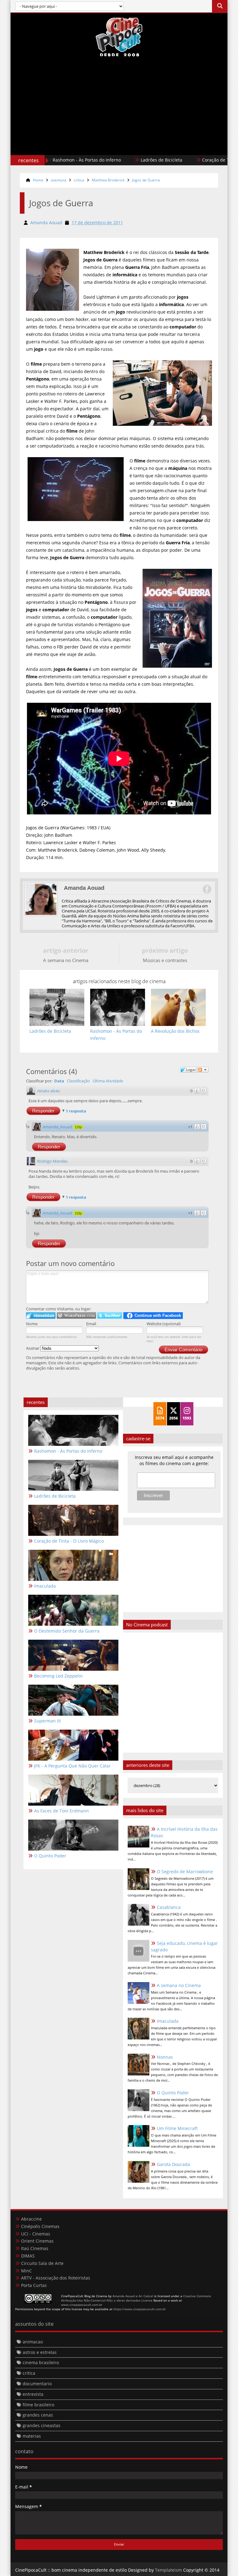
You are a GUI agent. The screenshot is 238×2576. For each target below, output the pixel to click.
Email (91, 1324)
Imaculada (168, 2021)
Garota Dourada (173, 2164)
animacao (33, 2342)
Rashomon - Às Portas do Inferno (68, 1451)
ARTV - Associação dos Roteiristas (56, 2278)
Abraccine (31, 2219)
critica (79, 180)
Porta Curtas (34, 2285)
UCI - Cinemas (36, 2234)
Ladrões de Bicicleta (85, 160)
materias (32, 2436)
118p (78, 1127)
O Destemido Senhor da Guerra (67, 1631)
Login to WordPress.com (76, 1315)
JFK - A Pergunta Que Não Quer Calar (72, 1766)
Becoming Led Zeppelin (58, 1676)
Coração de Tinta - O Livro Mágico (160, 160)
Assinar (33, 1348)
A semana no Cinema (179, 1985)
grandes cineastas (42, 2425)
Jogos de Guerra (146, 180)
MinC (26, 2271)
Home (38, 180)
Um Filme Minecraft (177, 2128)
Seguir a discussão (203, 1070)
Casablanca (169, 1907)
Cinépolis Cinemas (40, 2226)
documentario (37, 2384)
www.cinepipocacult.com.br (82, 2305)
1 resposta (76, 1111)
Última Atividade (108, 1081)
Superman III (47, 1721)
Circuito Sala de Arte (42, 2263)
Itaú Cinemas (35, 2248)
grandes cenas (38, 2415)
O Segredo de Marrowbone (185, 1872)
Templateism (168, 2570)
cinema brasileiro (41, 2362)
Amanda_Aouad (57, 1127)
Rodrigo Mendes (52, 1161)
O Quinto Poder (173, 2093)
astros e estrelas (40, 2352)
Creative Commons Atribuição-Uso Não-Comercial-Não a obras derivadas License (136, 2298)
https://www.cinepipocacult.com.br (140, 2309)
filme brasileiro (38, 2405)
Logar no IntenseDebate (41, 1315)
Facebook (207, 889)
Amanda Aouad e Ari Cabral (133, 2296)
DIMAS (28, 2256)
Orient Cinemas (37, 2241)
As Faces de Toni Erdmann (62, 1811)
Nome (32, 1324)
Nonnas (165, 2057)
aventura (59, 180)
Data (59, 1081)
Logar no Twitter (110, 1315)
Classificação (78, 1081)
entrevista (33, 2394)
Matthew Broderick (108, 180)
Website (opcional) (164, 1324)
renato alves (48, 1091)
